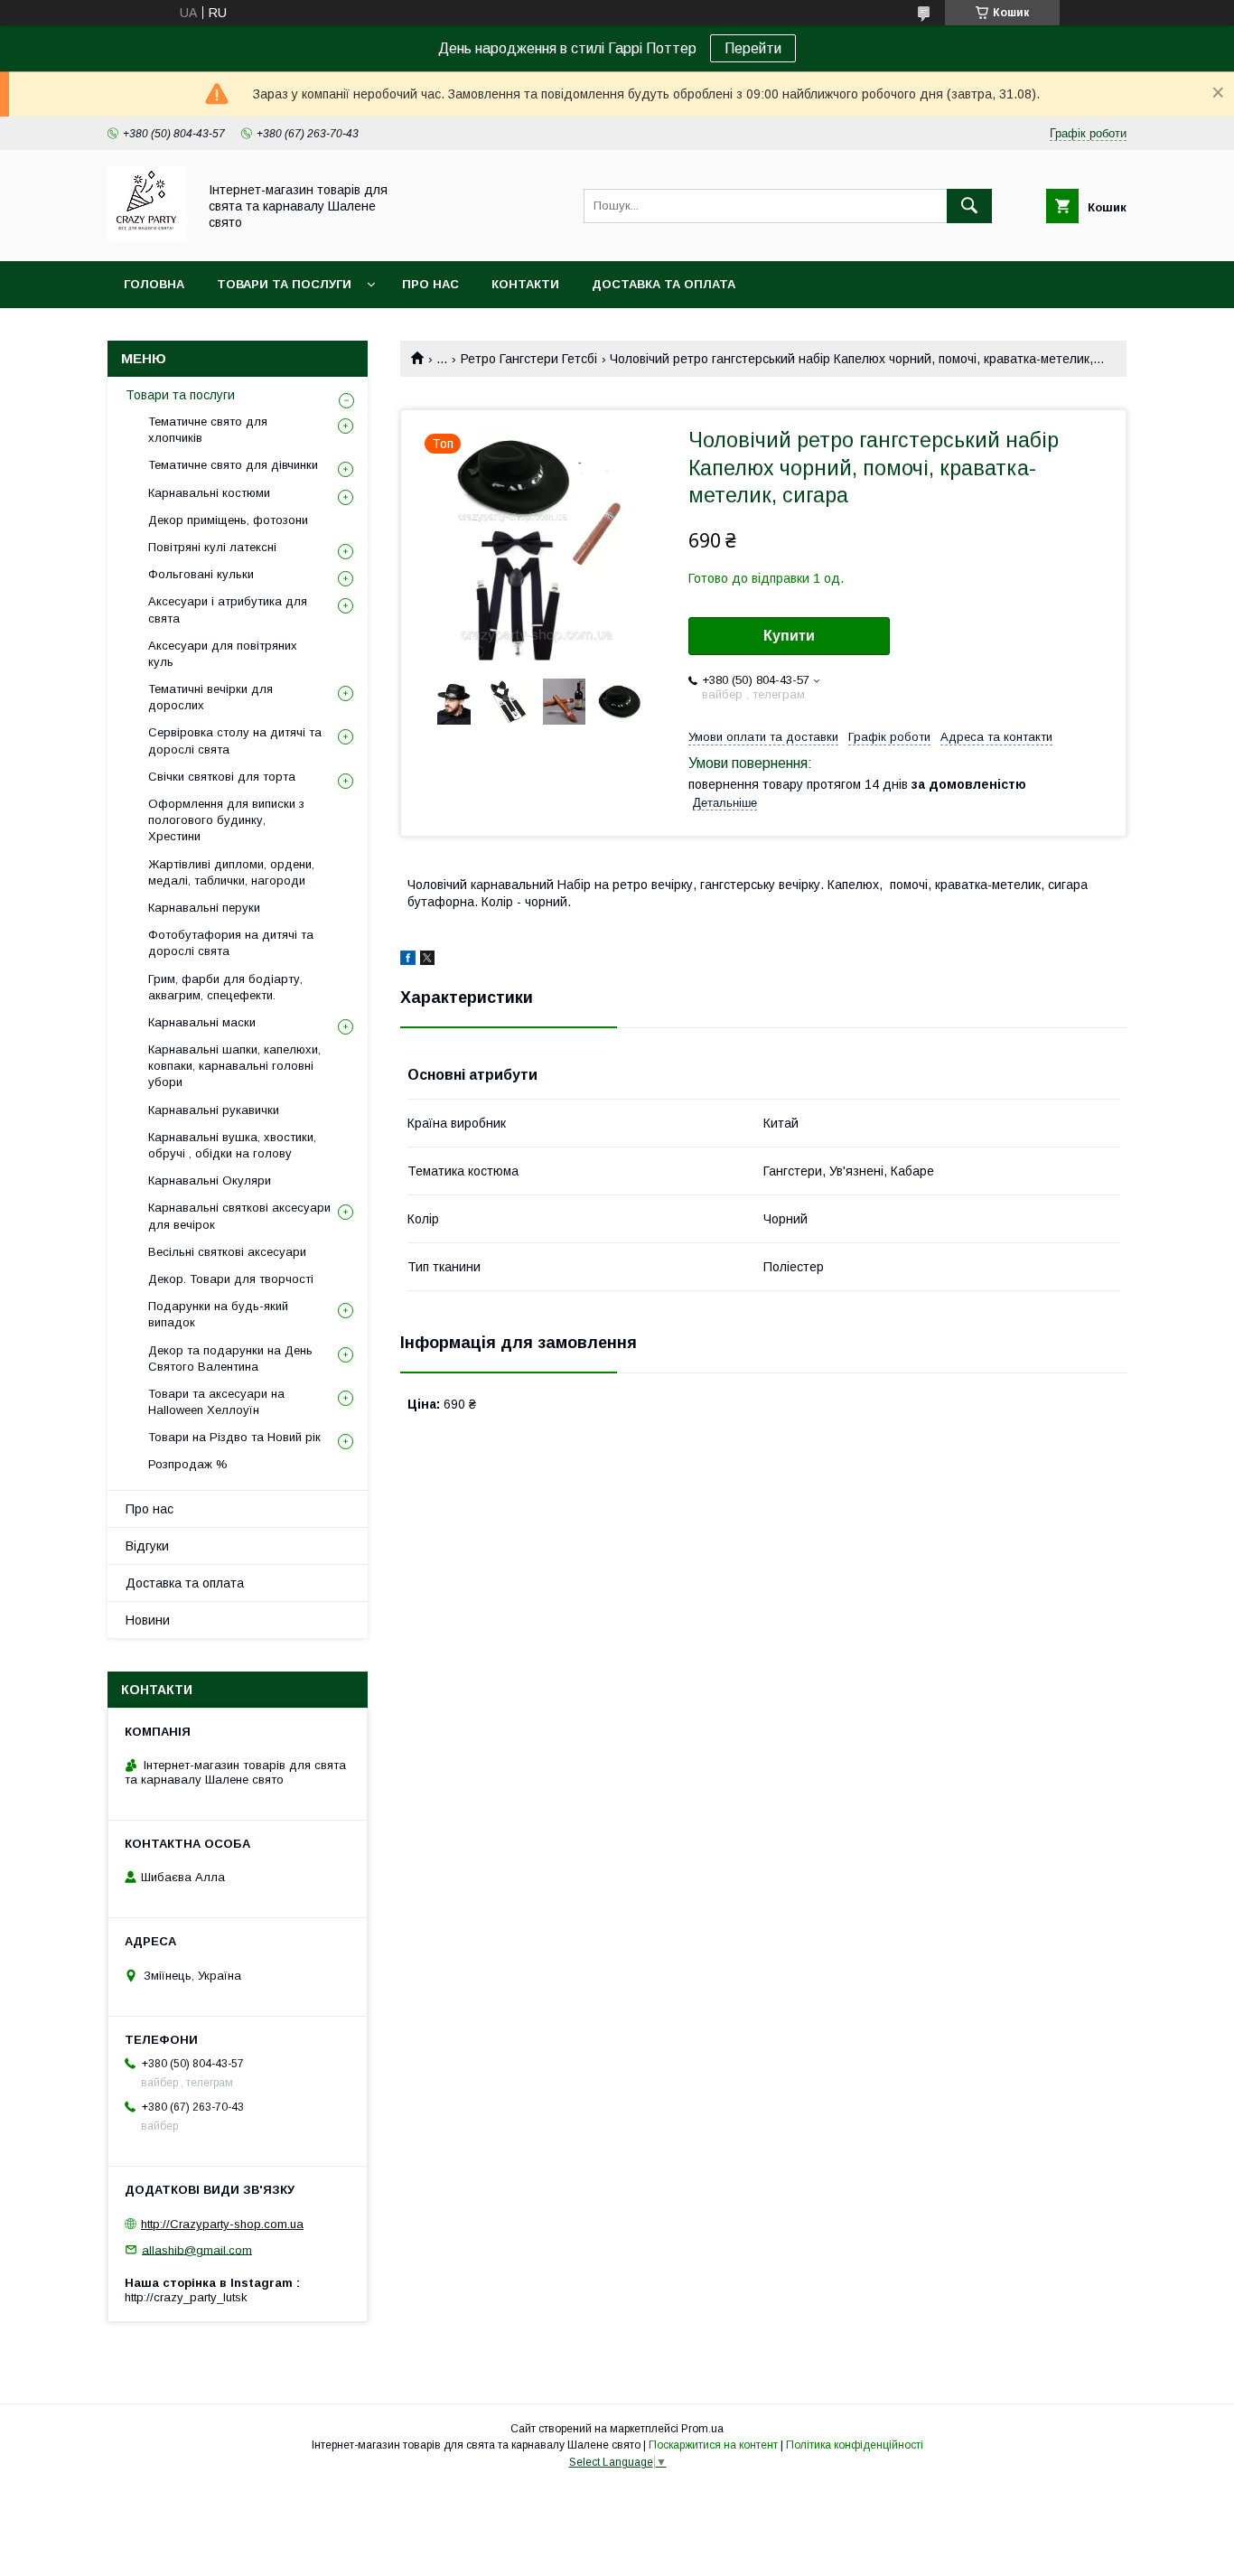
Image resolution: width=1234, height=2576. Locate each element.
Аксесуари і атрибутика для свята (228, 609)
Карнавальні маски (202, 1022)
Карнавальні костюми (209, 493)
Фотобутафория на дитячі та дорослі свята (231, 943)
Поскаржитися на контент (713, 2445)
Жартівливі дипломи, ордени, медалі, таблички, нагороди (231, 872)
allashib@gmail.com (197, 2249)
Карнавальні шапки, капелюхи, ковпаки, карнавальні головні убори (234, 1066)
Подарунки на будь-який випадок (218, 1314)
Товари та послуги (284, 284)
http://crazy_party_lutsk (186, 2297)
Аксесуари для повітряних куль (223, 654)
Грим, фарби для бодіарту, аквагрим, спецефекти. (225, 987)
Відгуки (147, 1546)
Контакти (525, 284)
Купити (789, 636)
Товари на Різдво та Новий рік (234, 1437)
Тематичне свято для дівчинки (233, 465)
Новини (148, 1620)
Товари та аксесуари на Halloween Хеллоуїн (216, 1402)
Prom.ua (702, 2429)
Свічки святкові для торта (222, 777)
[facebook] (408, 960)
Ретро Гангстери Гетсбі (529, 359)
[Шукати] (969, 206)
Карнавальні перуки (204, 908)
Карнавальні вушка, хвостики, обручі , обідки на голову (232, 1145)
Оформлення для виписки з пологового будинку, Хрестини (226, 820)
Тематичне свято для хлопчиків (208, 430)
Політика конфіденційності (855, 2445)
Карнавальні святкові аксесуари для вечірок (239, 1216)
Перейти (753, 48)
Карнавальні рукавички (214, 1110)
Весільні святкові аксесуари (227, 1252)
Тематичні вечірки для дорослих (210, 697)
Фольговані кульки (201, 574)
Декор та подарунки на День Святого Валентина (230, 1358)
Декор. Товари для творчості (231, 1279)
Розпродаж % (188, 1464)
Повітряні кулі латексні (212, 547)
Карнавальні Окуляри (210, 1180)
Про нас (430, 284)
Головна (154, 284)
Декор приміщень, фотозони (228, 520)
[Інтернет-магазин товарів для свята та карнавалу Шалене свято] (147, 238)
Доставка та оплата (664, 284)
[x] (427, 960)
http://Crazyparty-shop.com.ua (222, 2224)
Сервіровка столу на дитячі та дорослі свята (235, 740)
